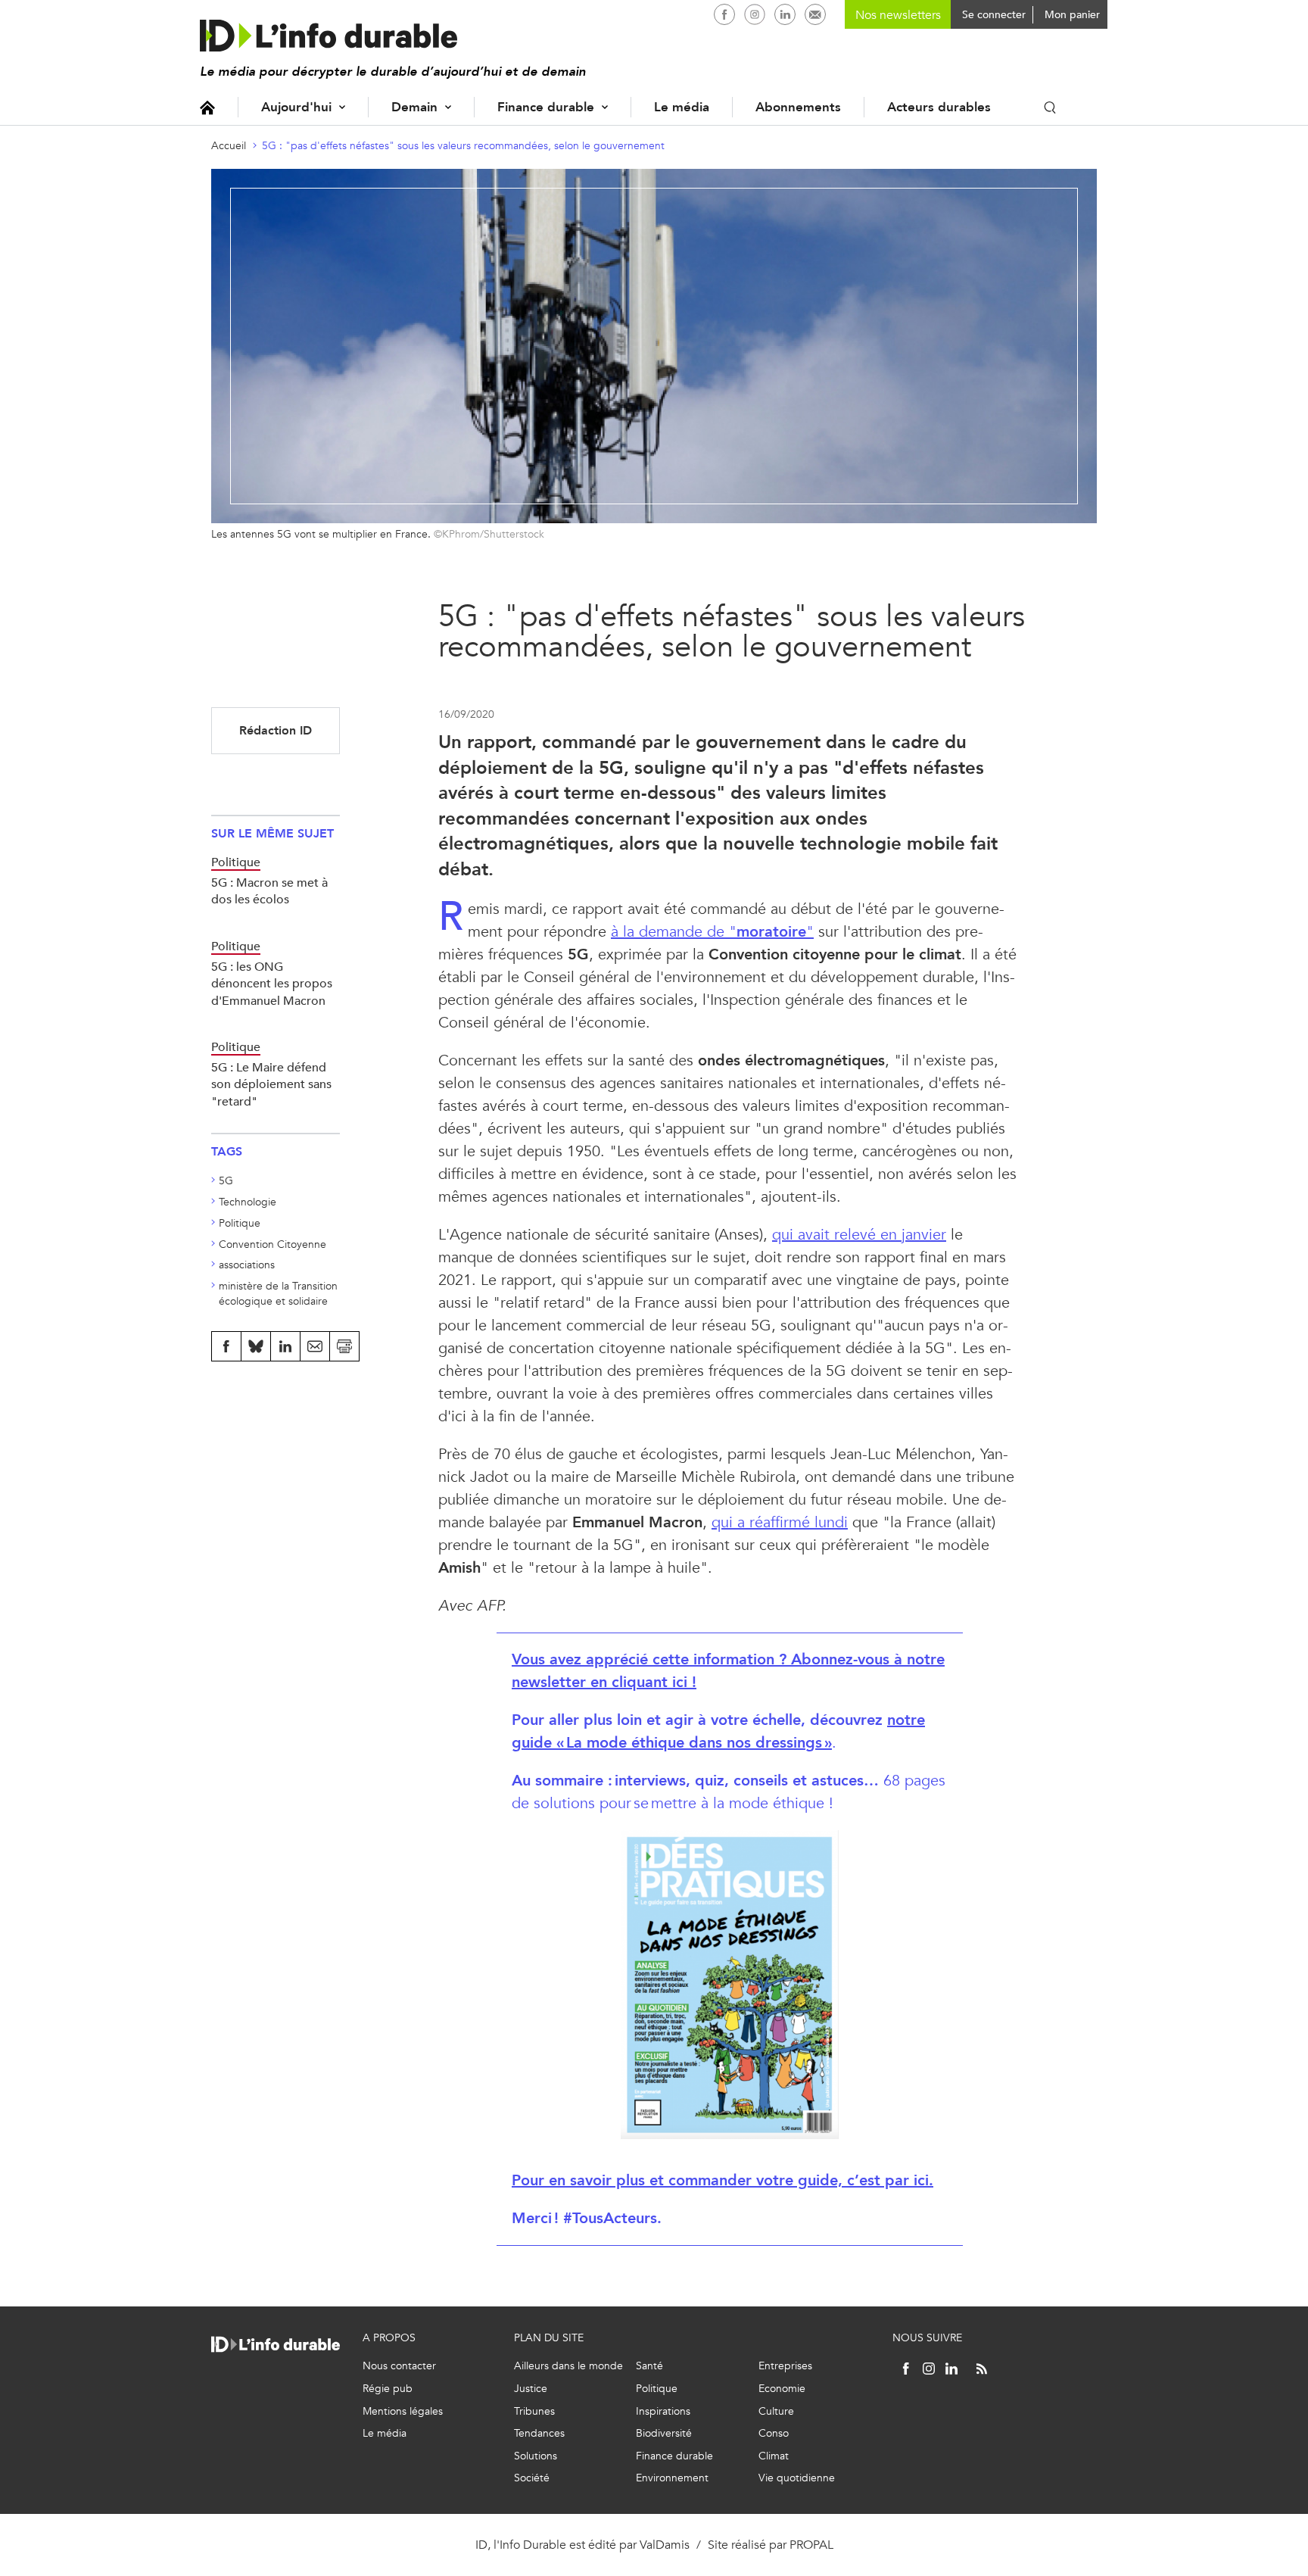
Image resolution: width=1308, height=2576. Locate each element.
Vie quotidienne (797, 2478)
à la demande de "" (712, 932)
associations (247, 1265)
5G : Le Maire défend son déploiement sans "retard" (271, 1084)
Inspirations (663, 2411)
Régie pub (388, 2389)
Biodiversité (664, 2433)
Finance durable (546, 107)
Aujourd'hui (296, 107)
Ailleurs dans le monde (568, 2366)
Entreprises (785, 2366)
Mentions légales (403, 2411)
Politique (240, 1223)
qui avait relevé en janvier (859, 1235)
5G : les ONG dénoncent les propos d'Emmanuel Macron (272, 984)
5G (226, 1181)
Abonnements (798, 107)
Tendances (539, 2433)
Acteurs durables (939, 107)
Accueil (207, 107)
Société (532, 2478)
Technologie (248, 1202)
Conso (774, 2433)
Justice (531, 2389)
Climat (774, 2456)
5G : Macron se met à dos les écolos (269, 891)
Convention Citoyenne (272, 1244)
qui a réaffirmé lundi (780, 1522)
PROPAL (811, 2545)
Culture (776, 2411)
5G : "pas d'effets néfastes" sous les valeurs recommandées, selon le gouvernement (463, 146)
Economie (782, 2389)
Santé (649, 2366)
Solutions (536, 2456)
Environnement (672, 2478)
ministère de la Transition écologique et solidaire (278, 1294)
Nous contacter (399, 2366)
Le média (682, 107)
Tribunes (534, 2411)
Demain (414, 107)
